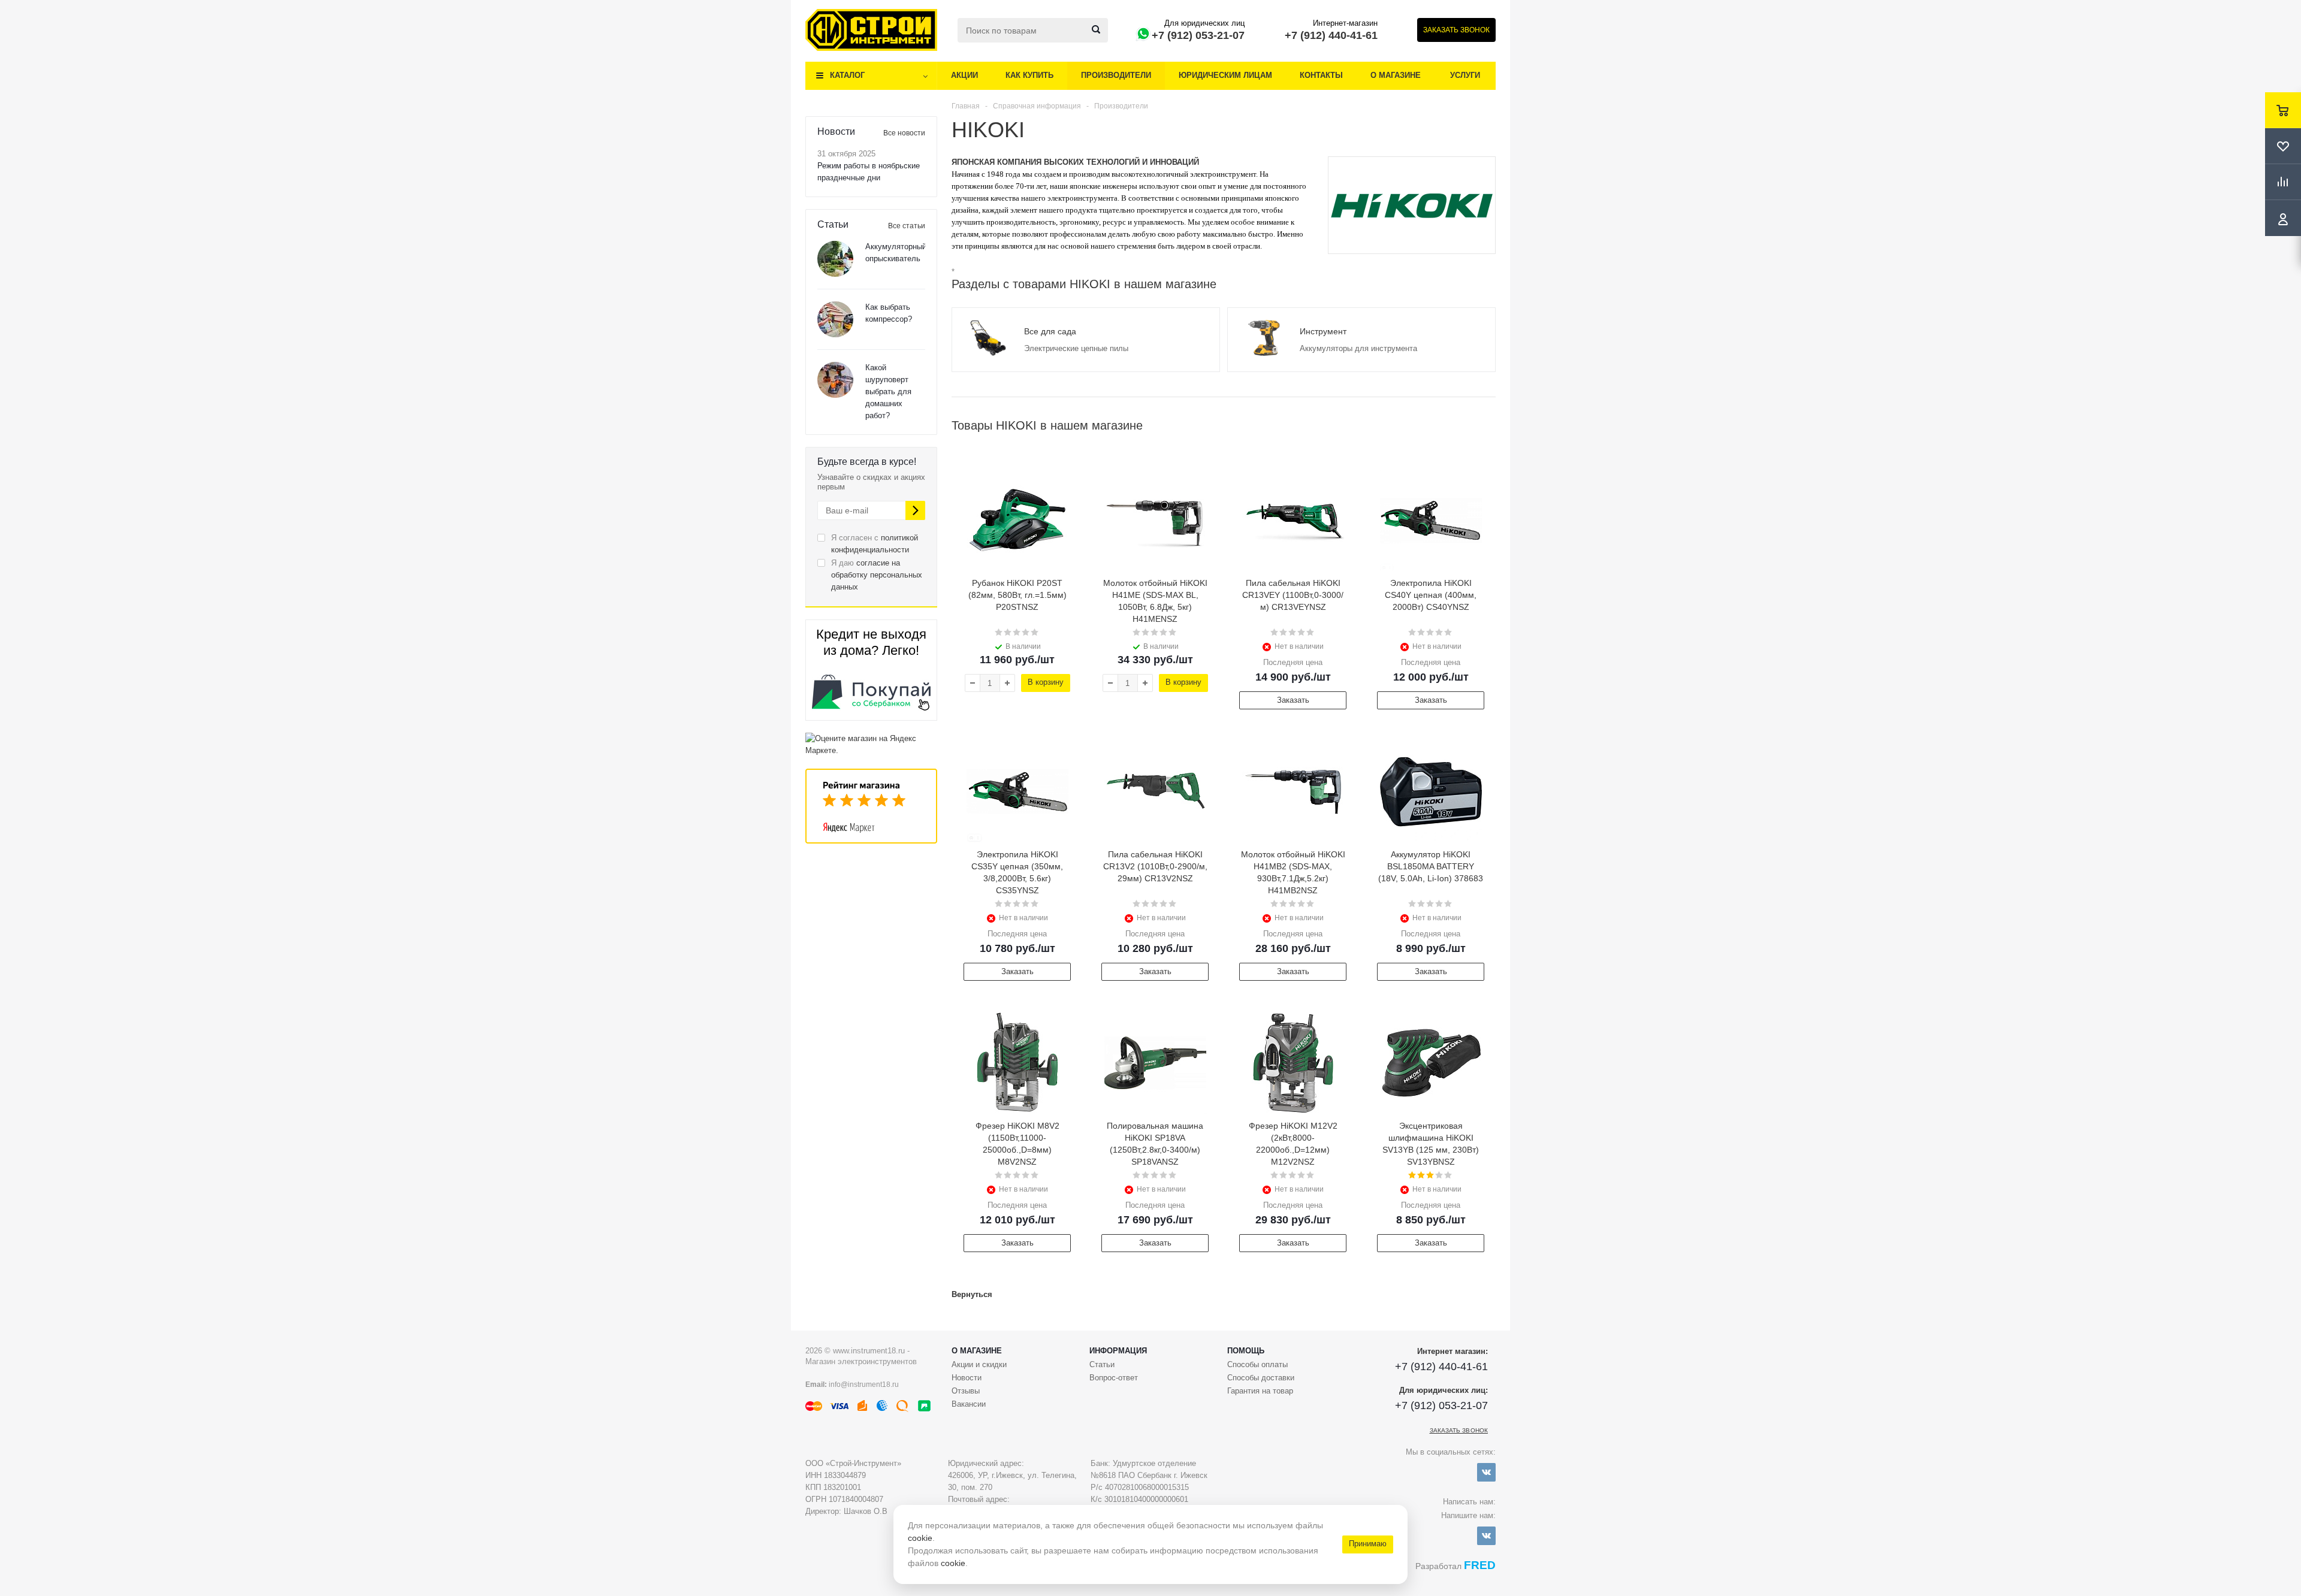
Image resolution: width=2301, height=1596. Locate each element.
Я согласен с (875, 544)
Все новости (904, 133)
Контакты (1321, 75)
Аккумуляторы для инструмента (1358, 348)
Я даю (877, 575)
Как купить (1029, 75)
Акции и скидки (979, 1364)
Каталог (847, 75)
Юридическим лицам (1225, 75)
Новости (967, 1378)
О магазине (1396, 75)
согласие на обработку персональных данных (877, 575)
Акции (964, 75)
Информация (1118, 1351)
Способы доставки (1261, 1378)
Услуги (1465, 75)
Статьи (1102, 1364)
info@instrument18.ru (864, 1385)
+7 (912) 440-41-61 (1331, 35)
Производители (1116, 75)
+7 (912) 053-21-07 (1198, 35)
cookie (920, 1538)
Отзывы (966, 1391)
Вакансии (969, 1404)
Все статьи (907, 226)
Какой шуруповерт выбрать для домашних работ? (888, 392)
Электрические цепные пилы (1076, 348)
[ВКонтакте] (1486, 1472)
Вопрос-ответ (1114, 1378)
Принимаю (1368, 1544)
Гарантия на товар (1260, 1391)
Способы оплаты (1257, 1364)
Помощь (1246, 1351)
